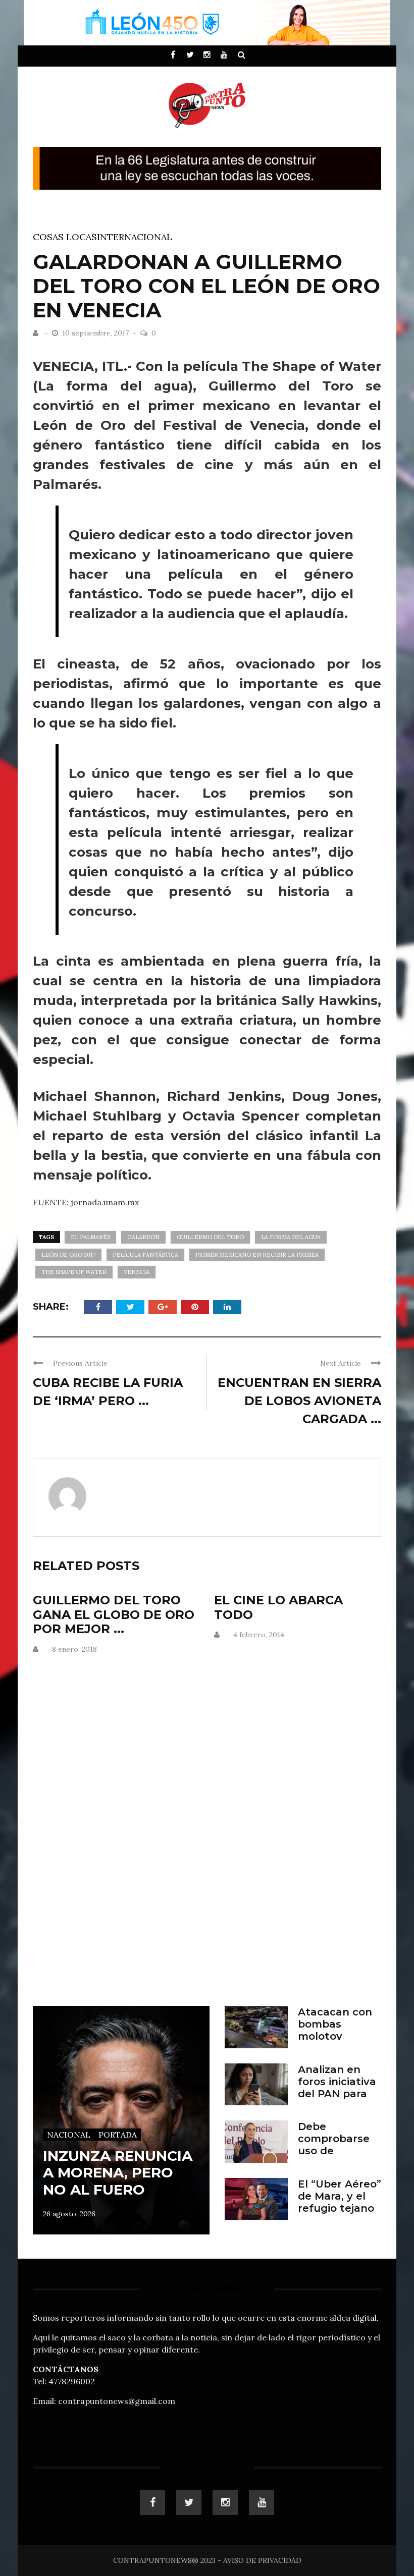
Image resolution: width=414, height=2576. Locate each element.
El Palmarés (90, 1237)
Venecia (137, 1272)
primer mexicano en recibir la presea (257, 1255)
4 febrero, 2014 (259, 1635)
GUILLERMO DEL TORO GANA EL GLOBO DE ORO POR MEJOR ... (114, 1615)
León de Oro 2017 (68, 1255)
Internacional (135, 237)
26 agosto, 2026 (69, 2214)
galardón (143, 1237)
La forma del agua (291, 1237)
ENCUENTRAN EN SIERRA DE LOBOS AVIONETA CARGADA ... (299, 1401)
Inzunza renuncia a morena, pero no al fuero (118, 2173)
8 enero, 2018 (74, 1649)
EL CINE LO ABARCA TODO (278, 1607)
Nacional (69, 2135)
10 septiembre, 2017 (96, 333)
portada (118, 2135)
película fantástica (145, 1255)
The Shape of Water (74, 1272)
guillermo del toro (210, 1237)
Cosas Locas (65, 237)
